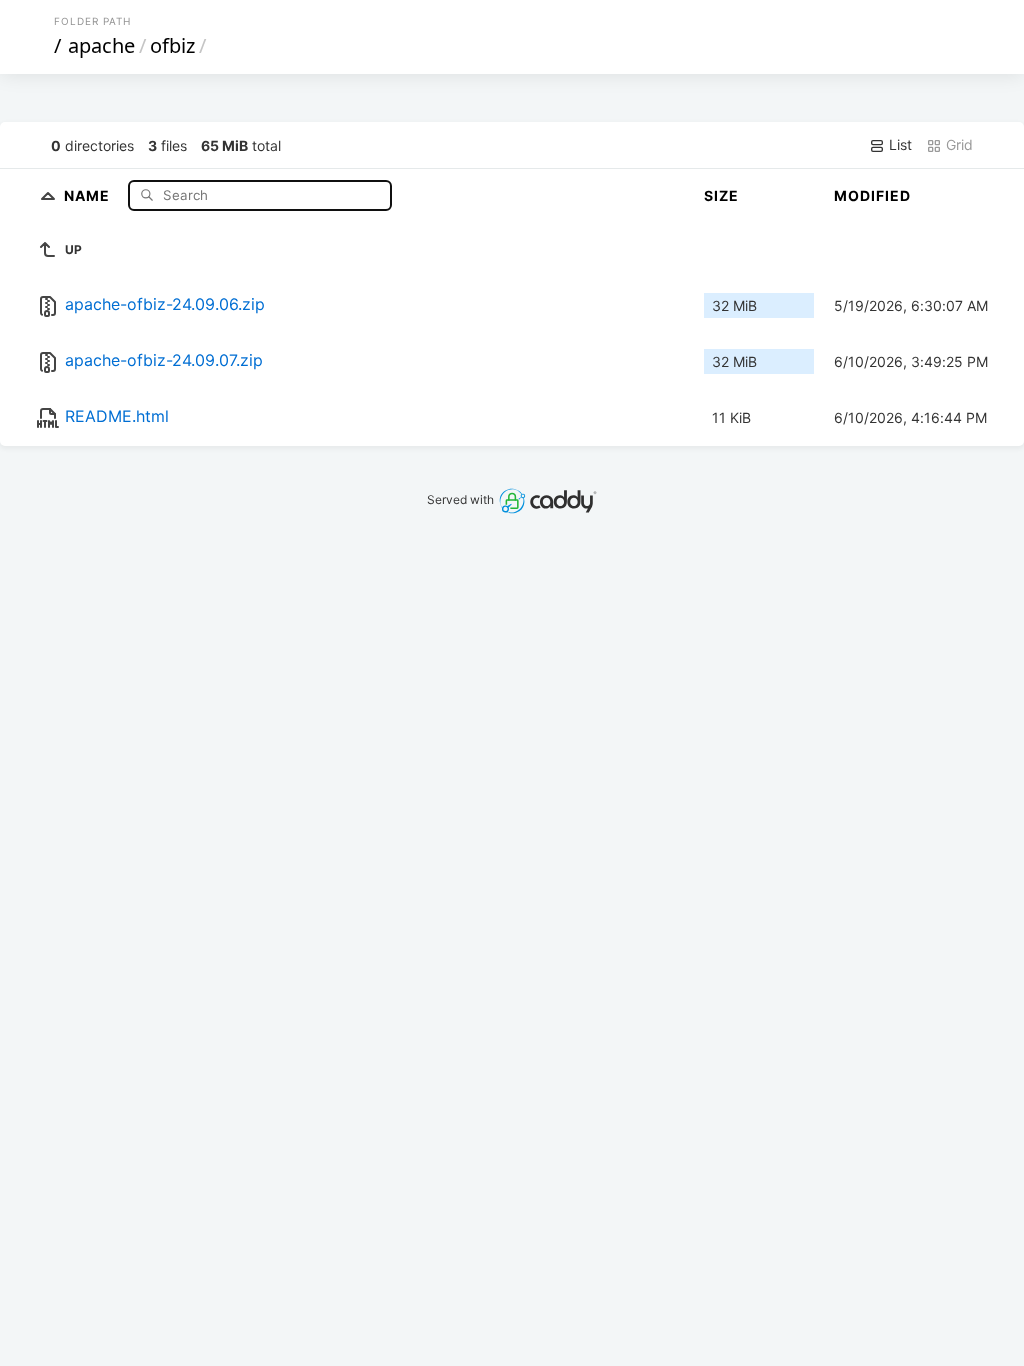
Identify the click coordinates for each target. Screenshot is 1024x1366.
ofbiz (172, 45)
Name (89, 194)
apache (101, 45)
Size (721, 195)
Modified (872, 195)
